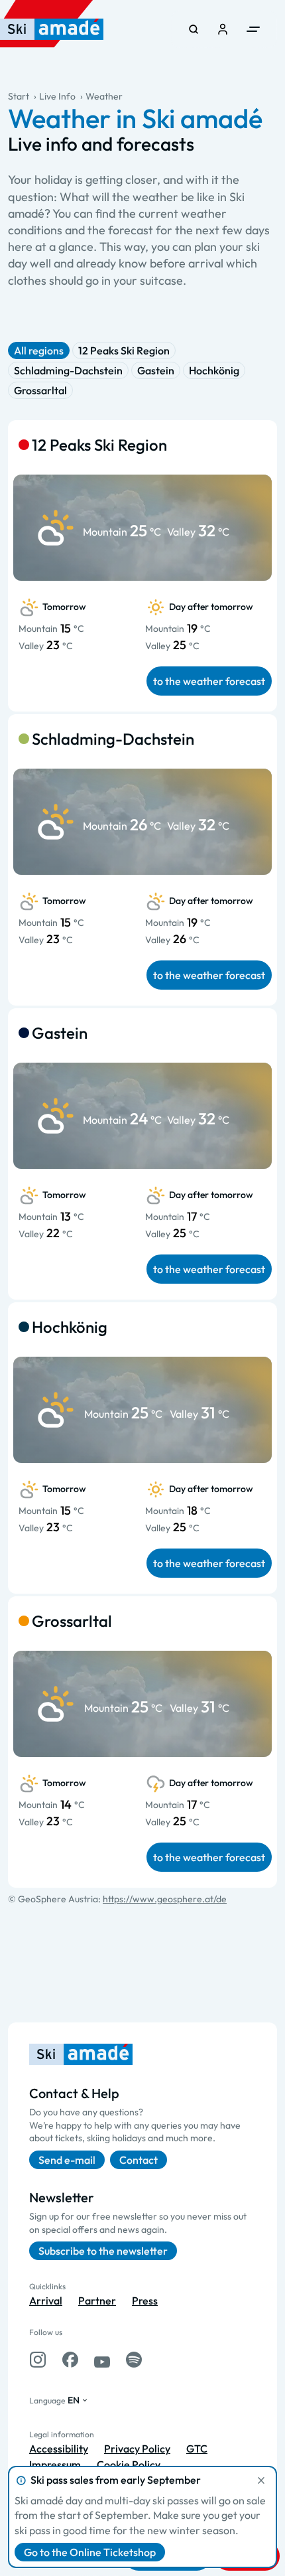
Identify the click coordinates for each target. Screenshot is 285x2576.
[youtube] (102, 2360)
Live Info (57, 96)
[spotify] (134, 2360)
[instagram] (38, 2360)
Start (19, 96)
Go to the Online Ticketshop (90, 2552)
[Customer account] (223, 29)
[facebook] (70, 2360)
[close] (261, 2480)
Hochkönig (214, 370)
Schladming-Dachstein (68, 370)
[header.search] (194, 29)
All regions (39, 350)
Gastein (156, 370)
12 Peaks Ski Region (124, 350)
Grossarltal (40, 390)
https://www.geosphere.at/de (165, 1899)
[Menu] (253, 29)
